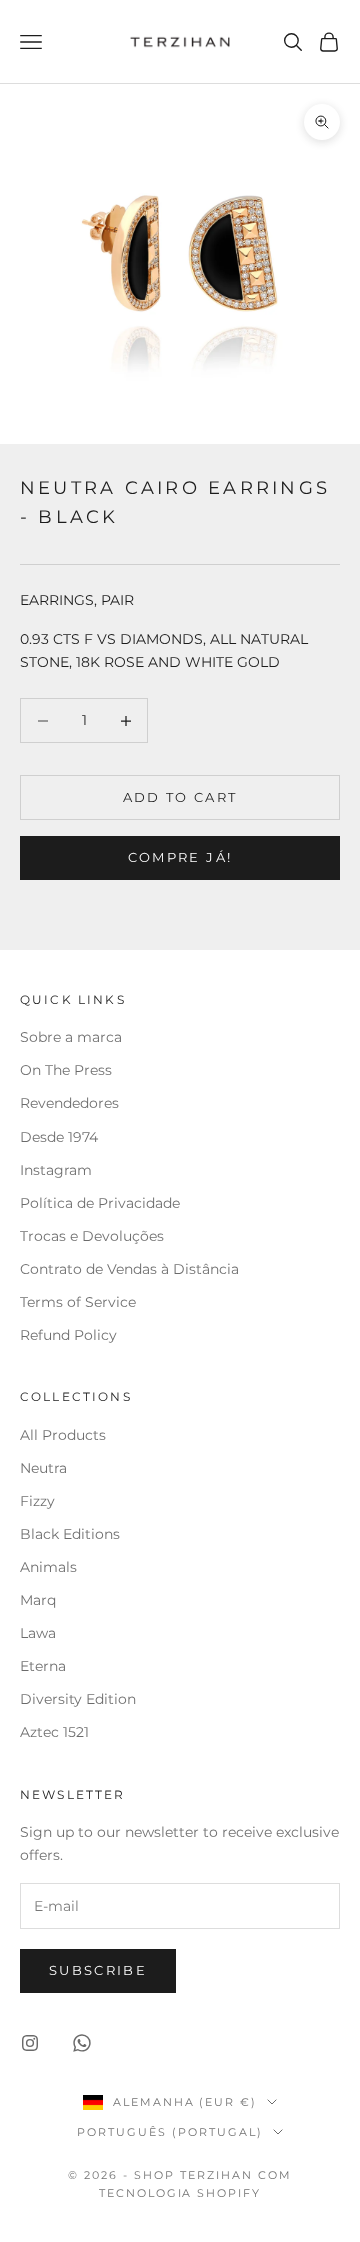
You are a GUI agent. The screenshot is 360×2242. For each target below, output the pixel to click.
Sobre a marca (73, 1037)
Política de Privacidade (100, 1203)
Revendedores (71, 1103)
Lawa (38, 1633)
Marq (38, 1600)
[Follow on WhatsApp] (82, 2043)
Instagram (56, 1170)
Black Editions (70, 1534)
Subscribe (98, 1970)
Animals (48, 1567)
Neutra (43, 1468)
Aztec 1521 (54, 1732)
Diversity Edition (78, 1699)
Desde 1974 (59, 1137)
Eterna (43, 1666)
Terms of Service (78, 1302)
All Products (63, 1435)
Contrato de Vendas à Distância (129, 1269)
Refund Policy (68, 1335)
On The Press (66, 1070)
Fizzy (37, 1501)
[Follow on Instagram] (30, 2043)
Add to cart (180, 797)
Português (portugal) (170, 2132)
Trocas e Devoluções (92, 1236)
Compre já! (180, 857)
